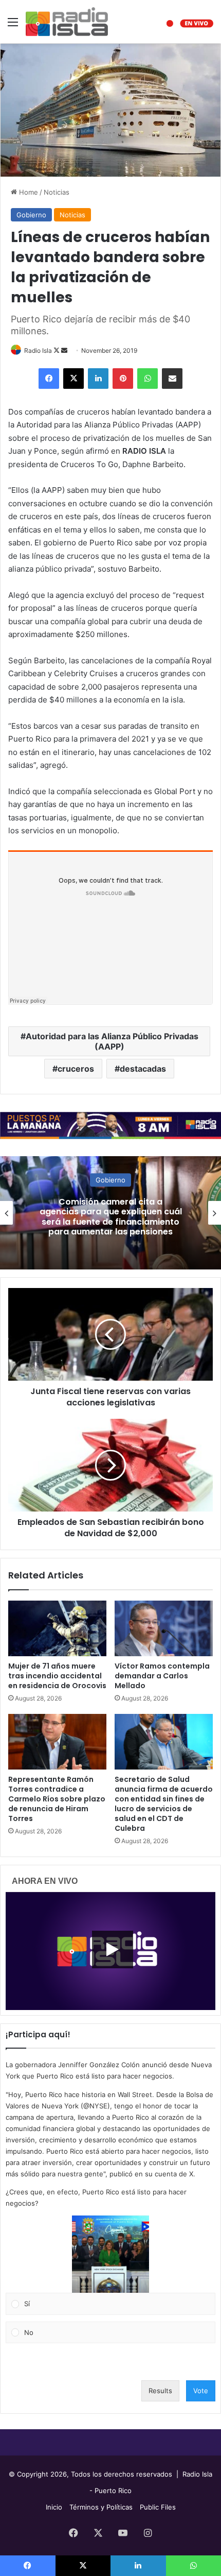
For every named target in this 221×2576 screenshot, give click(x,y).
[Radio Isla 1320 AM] (67, 22)
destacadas (143, 1069)
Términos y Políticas (101, 2507)
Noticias (57, 192)
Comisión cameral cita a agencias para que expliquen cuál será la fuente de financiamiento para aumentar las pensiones (111, 1217)
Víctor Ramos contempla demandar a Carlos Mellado (162, 1676)
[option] (110, 1213)
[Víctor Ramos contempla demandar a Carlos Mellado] (164, 1628)
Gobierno (31, 215)
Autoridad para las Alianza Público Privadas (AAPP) (112, 1041)
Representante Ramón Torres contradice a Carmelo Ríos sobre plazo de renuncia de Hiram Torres (57, 1799)
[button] (110, 2254)
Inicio (54, 2507)
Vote (201, 2391)
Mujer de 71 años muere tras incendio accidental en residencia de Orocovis (57, 1676)
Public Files (158, 2507)
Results (160, 2391)
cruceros (76, 1069)
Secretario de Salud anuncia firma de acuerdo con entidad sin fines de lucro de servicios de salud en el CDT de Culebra (164, 1804)
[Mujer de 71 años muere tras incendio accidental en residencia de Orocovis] (57, 1628)
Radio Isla (38, 350)
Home (27, 192)
